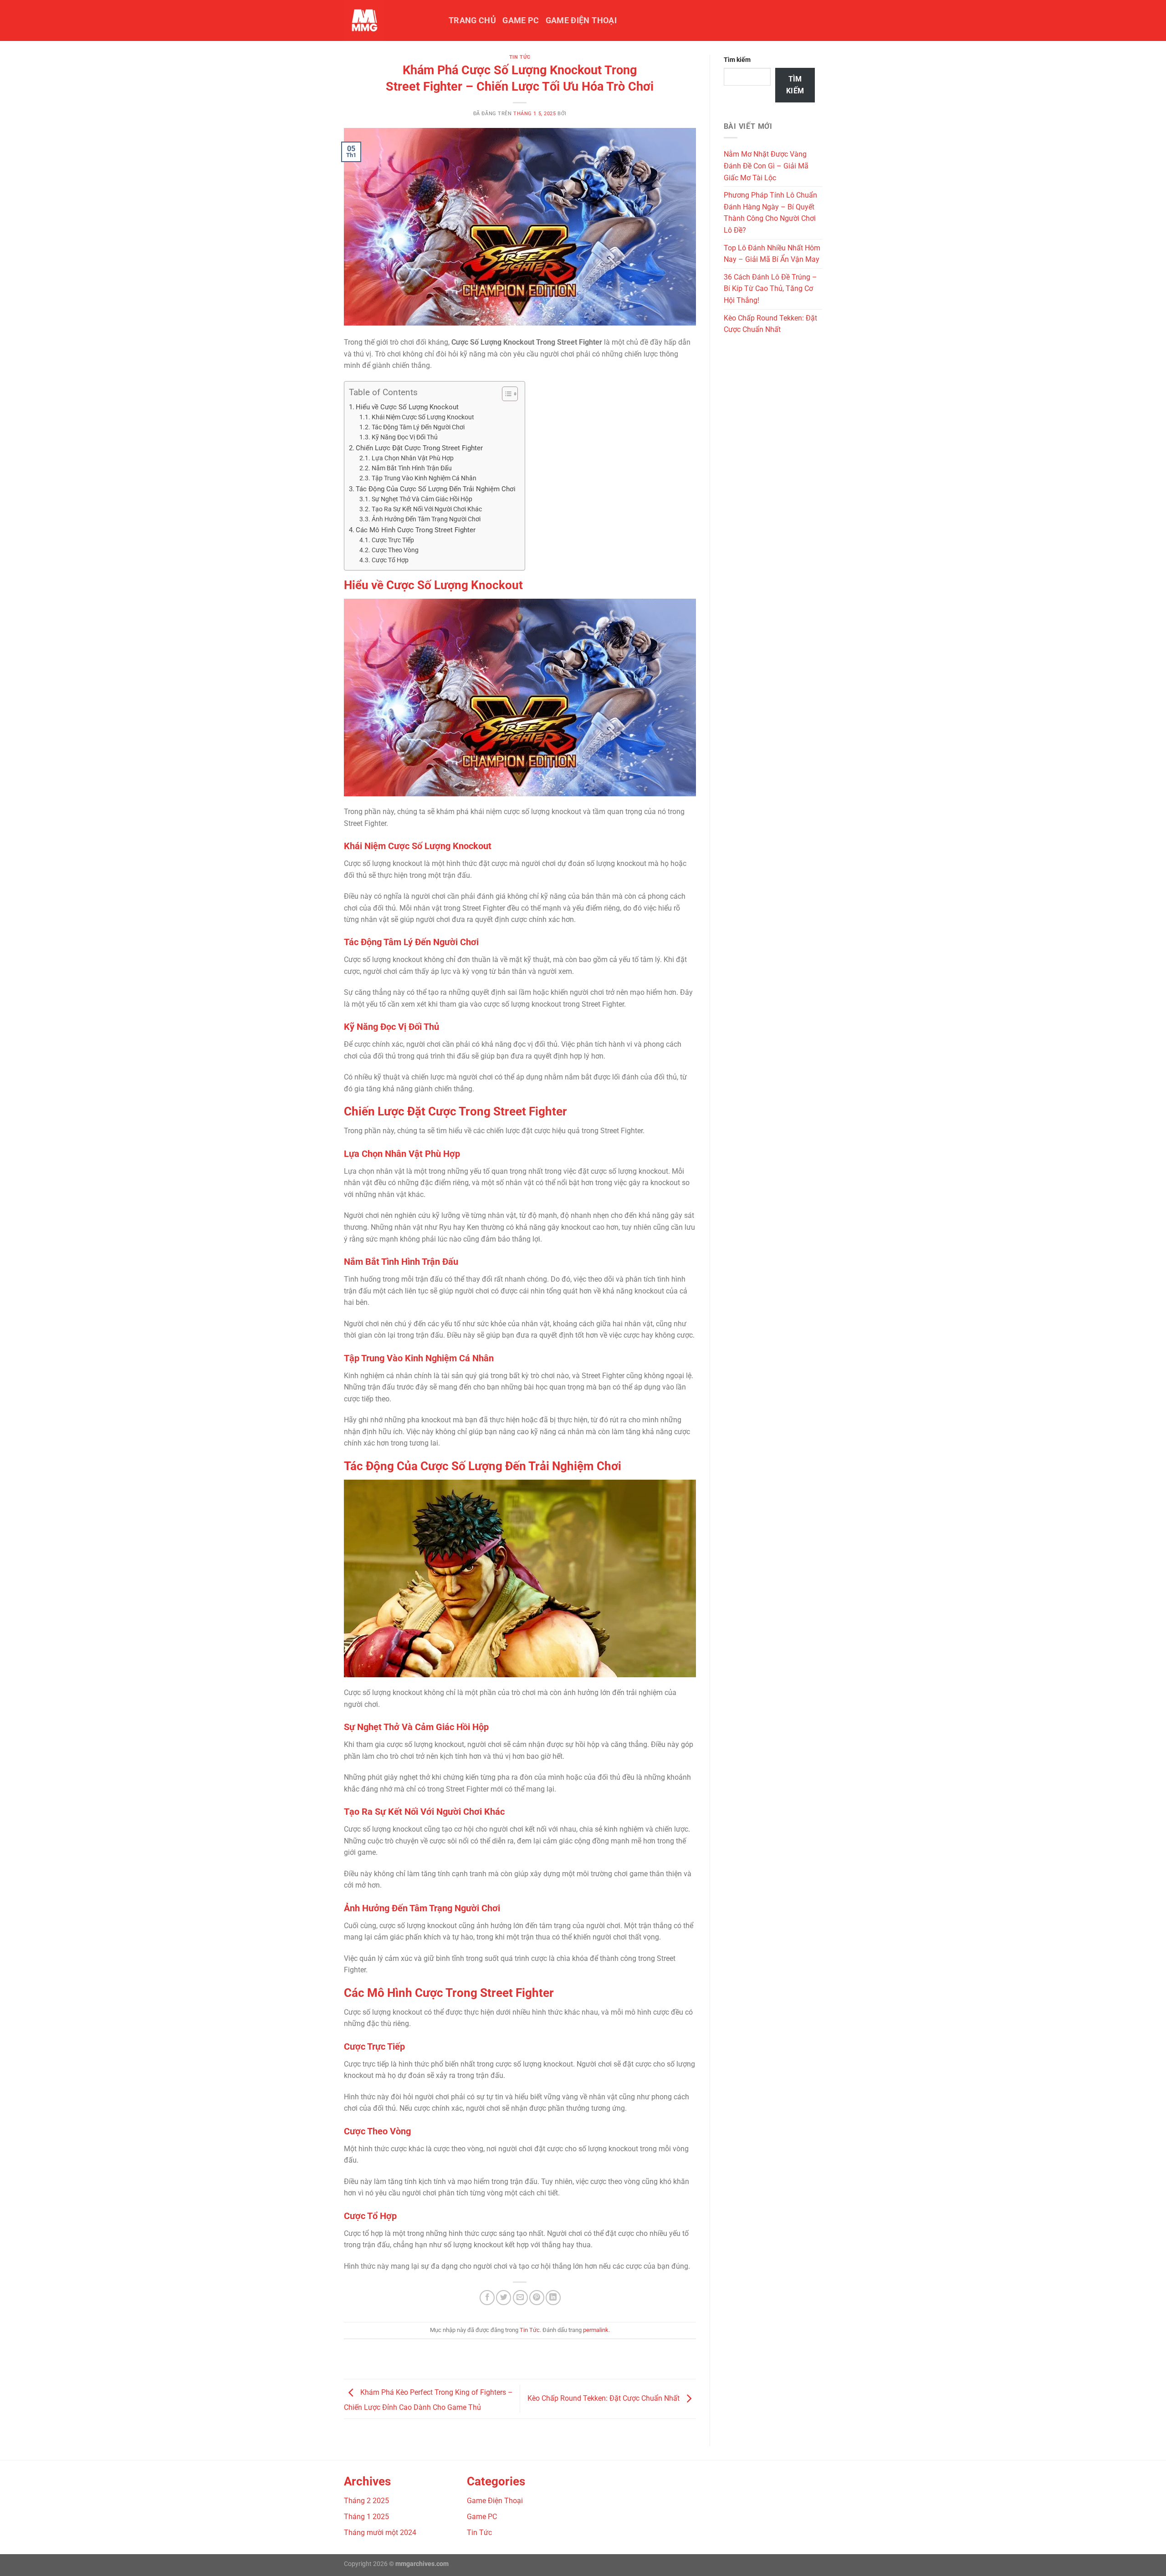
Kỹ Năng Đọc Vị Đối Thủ (405, 437)
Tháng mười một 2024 (380, 2533)
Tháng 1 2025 (366, 2517)
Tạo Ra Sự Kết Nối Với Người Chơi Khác (427, 509)
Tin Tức (520, 57)
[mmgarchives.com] (389, 20)
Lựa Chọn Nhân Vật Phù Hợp (413, 458)
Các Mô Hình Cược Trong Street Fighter (416, 530)
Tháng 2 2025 (366, 2501)
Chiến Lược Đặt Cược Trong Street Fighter (419, 448)
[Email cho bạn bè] (520, 2298)
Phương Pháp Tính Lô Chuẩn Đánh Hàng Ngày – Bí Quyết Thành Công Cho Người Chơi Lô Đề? (770, 213)
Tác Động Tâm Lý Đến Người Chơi (418, 427)
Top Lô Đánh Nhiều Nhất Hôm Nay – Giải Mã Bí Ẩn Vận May (772, 254)
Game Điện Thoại (581, 20)
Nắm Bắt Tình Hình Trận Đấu (412, 468)
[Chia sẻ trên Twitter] (504, 2298)
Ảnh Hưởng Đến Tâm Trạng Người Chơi (426, 519)
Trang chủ (472, 20)
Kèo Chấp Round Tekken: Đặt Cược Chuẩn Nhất (604, 2398)
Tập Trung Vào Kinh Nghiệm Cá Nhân (424, 478)
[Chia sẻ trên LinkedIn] (553, 2298)
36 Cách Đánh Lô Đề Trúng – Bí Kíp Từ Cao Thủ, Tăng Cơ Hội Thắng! (770, 289)
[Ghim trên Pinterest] (537, 2298)
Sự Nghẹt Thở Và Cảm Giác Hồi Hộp (422, 499)
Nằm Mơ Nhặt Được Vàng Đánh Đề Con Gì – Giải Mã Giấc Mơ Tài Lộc (766, 166)
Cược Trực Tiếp (393, 540)
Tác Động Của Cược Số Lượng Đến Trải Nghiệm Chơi (436, 489)
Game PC (521, 20)
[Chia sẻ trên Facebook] (487, 2298)
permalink (596, 2330)
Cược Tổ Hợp (390, 560)
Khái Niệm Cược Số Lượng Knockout (423, 417)
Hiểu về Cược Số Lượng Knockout (407, 407)
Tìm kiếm (737, 60)
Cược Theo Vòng (395, 550)
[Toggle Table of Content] (505, 394)
